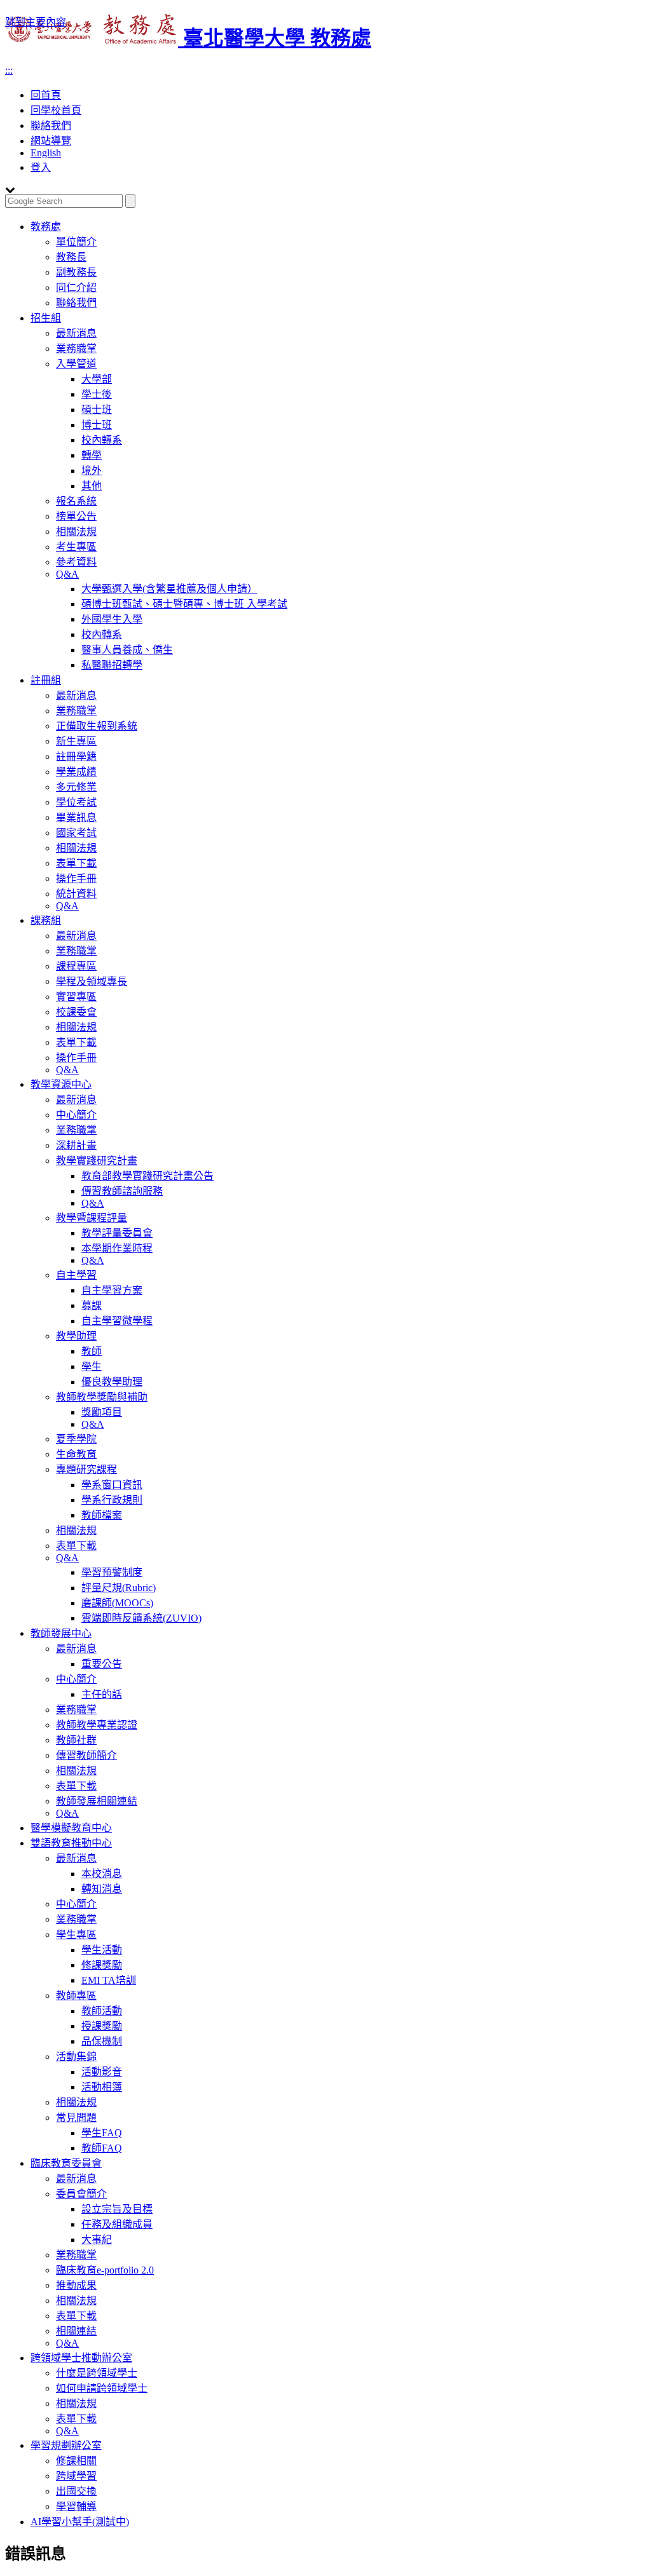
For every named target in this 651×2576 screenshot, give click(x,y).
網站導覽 (51, 141)
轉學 (92, 455)
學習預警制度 (112, 1572)
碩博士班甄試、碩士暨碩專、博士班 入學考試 (184, 604)
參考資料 (76, 562)
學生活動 (102, 1950)
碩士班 (97, 410)
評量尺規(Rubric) (119, 1588)
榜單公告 (76, 516)
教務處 (46, 227)
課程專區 (76, 966)
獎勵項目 (102, 1412)
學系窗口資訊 (112, 1485)
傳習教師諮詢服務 (122, 1191)
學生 (92, 1366)
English (46, 153)
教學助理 (76, 1336)
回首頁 (46, 95)
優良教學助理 (112, 1382)
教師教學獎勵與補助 (102, 1397)
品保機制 (102, 2041)
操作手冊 (76, 878)
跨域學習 (76, 2476)
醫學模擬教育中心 (71, 1828)
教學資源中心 (61, 1084)
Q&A (67, 574)
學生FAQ (102, 2133)
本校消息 (102, 1874)
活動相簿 (102, 2087)
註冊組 (46, 680)
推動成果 (76, 2285)
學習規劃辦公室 (66, 2445)
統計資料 (76, 894)
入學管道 (76, 364)
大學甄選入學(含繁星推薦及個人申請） (169, 589)
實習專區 (76, 997)
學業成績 (76, 772)
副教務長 (76, 272)
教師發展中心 (61, 1633)
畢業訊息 (76, 817)
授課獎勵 (102, 2026)
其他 (92, 486)
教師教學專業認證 (97, 1725)
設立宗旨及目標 (117, 2209)
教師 (92, 1351)
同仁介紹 (76, 288)
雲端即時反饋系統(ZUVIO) (141, 1618)
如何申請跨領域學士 (102, 2388)
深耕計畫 (76, 1145)
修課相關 (76, 2461)
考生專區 (76, 547)
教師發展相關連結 (97, 1801)
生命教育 (76, 1454)
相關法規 (76, 532)
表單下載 (76, 863)
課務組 (46, 920)
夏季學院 (76, 1439)
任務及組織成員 (117, 2224)
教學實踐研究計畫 (97, 1161)
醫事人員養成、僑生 (127, 650)
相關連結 (76, 2331)
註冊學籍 (76, 756)
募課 (92, 1305)
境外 (92, 471)
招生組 (46, 318)
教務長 (71, 257)
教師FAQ (102, 2148)
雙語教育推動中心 (71, 1843)
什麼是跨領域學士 (97, 2373)
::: (9, 70)
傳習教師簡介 (86, 1755)
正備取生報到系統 (97, 726)
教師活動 (102, 2011)
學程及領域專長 (92, 981)
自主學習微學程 (117, 1321)
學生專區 (76, 1935)
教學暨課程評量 (92, 1218)
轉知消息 (102, 1889)
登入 (41, 167)
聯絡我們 (51, 125)
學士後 (97, 394)
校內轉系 (102, 440)
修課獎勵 (102, 1965)
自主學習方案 (112, 1290)
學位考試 (76, 802)
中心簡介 (76, 1115)
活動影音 (102, 2072)
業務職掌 (76, 349)
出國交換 (76, 2491)
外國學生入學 (112, 619)
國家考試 (76, 833)
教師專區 (76, 1996)
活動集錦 (76, 2057)
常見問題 (76, 2118)
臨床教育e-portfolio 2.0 (105, 2270)
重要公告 (102, 1664)
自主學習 (76, 1275)
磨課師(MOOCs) (117, 1603)
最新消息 (76, 333)
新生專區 (76, 741)
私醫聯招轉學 (112, 665)
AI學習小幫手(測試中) (80, 2522)
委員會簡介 (81, 2194)
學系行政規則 (112, 1500)
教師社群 (76, 1740)
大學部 (97, 379)
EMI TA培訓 (109, 1980)
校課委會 (76, 1012)
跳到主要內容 (36, 22)
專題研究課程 (86, 1469)
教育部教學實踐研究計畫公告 (147, 1176)
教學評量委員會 (117, 1233)
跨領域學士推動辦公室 (81, 2358)
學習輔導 (76, 2506)
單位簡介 (76, 242)
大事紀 (97, 2240)
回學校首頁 (56, 110)
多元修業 (76, 787)
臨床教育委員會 (66, 2163)
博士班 (97, 425)
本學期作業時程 (117, 1248)
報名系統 (76, 501)
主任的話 (102, 1694)
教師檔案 (102, 1515)
